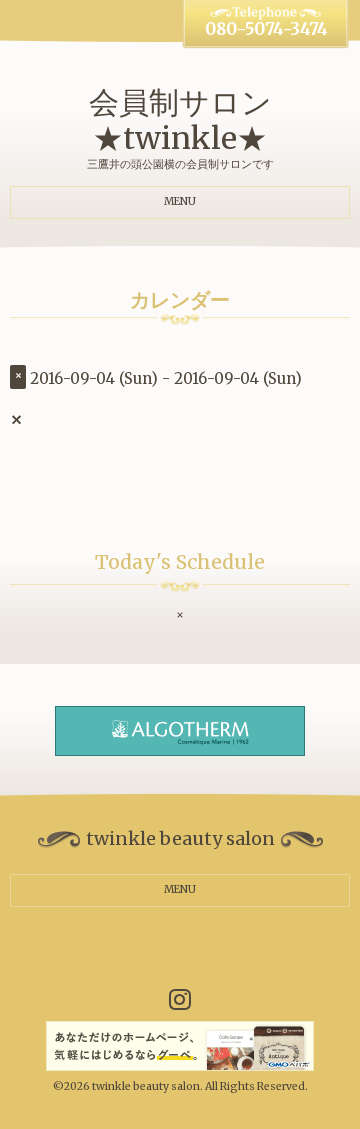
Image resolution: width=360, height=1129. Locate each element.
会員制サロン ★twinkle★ (180, 120)
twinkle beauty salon (146, 1086)
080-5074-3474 (266, 29)
